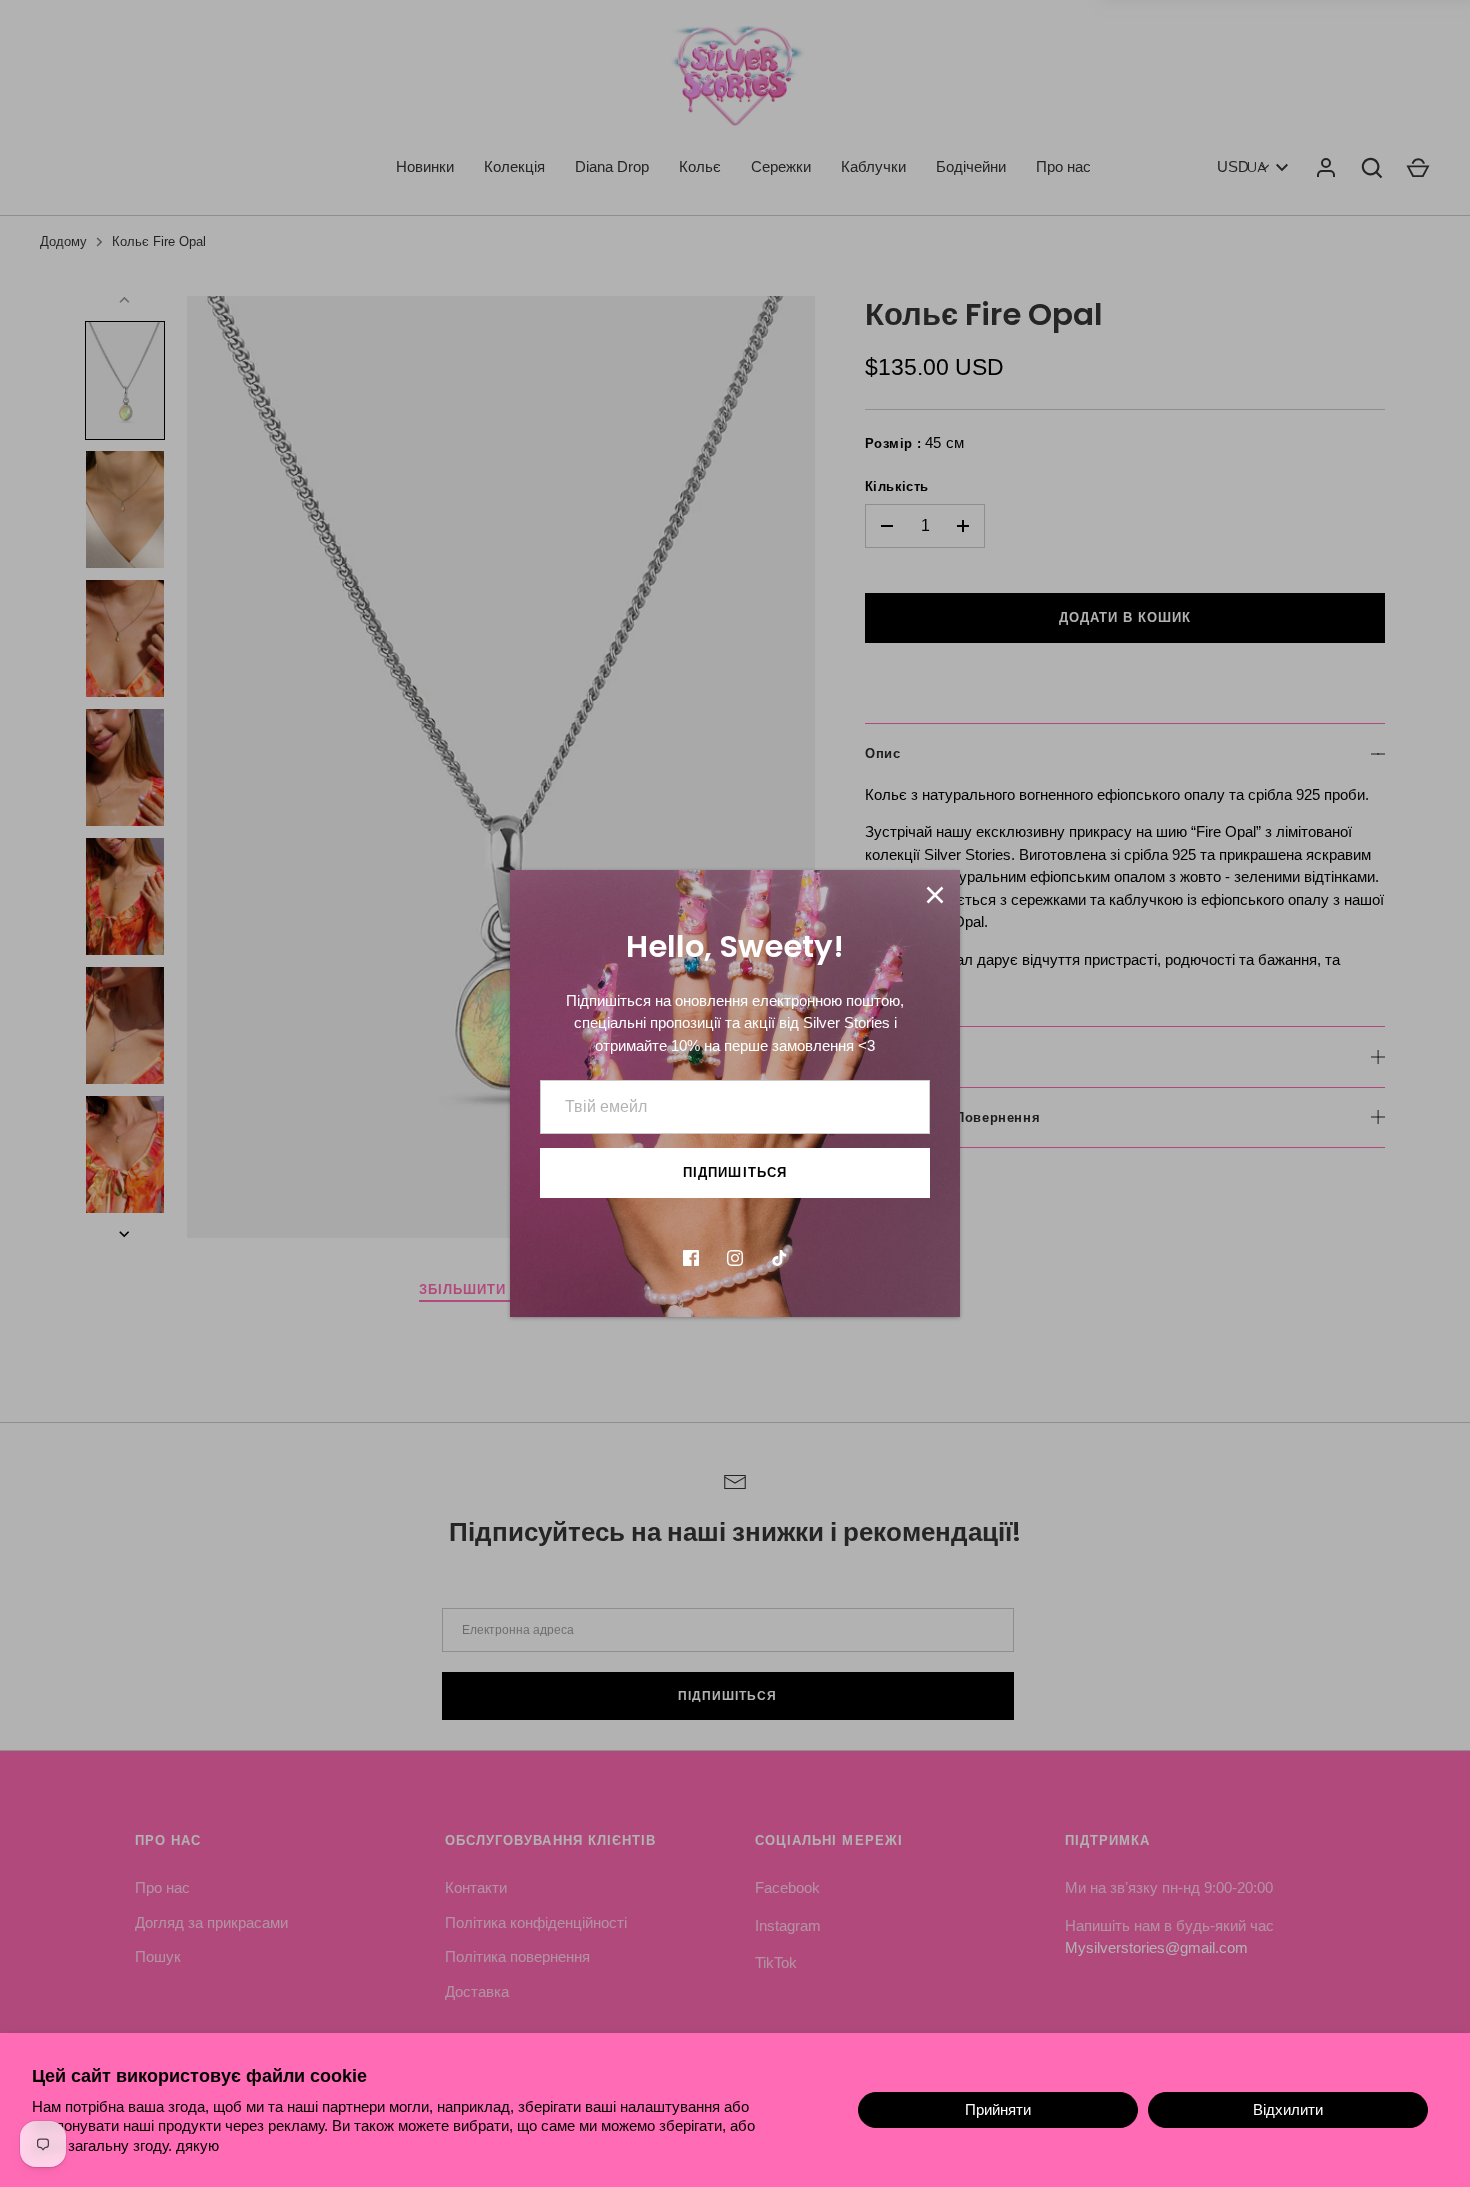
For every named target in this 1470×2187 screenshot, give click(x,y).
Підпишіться (735, 1172)
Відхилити (1288, 2109)
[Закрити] (935, 895)
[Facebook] (691, 1258)
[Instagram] (735, 1258)
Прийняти (998, 2109)
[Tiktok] (779, 1258)
